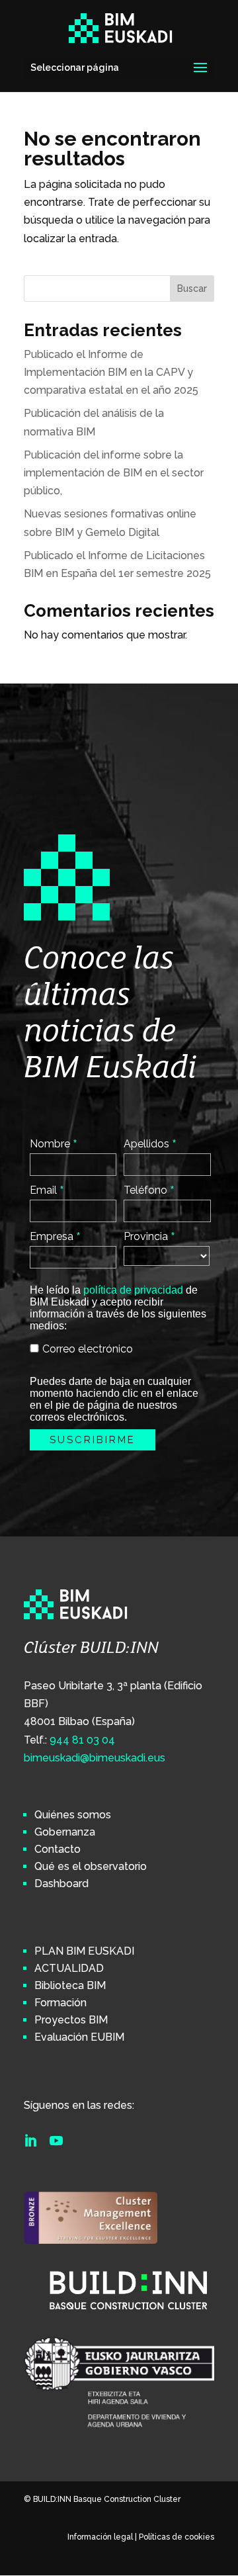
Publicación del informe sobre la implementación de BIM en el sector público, (114, 473)
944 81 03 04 (82, 1740)
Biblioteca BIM (70, 1985)
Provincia (149, 1236)
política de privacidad (133, 1290)
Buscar (192, 289)
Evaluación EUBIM (79, 2037)
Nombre (54, 1143)
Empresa (55, 1236)
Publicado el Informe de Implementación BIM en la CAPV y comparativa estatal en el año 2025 (111, 372)
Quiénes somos (73, 1815)
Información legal (100, 2537)
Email (47, 1190)
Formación (60, 2003)
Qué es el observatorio (91, 1866)
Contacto (58, 1849)
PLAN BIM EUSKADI (84, 1951)
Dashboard (61, 1884)
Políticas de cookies (177, 2537)
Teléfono (149, 1190)
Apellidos (150, 1143)
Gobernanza (65, 1832)
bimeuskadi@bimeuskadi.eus (95, 1758)
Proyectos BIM (71, 2020)
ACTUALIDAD (69, 1968)
